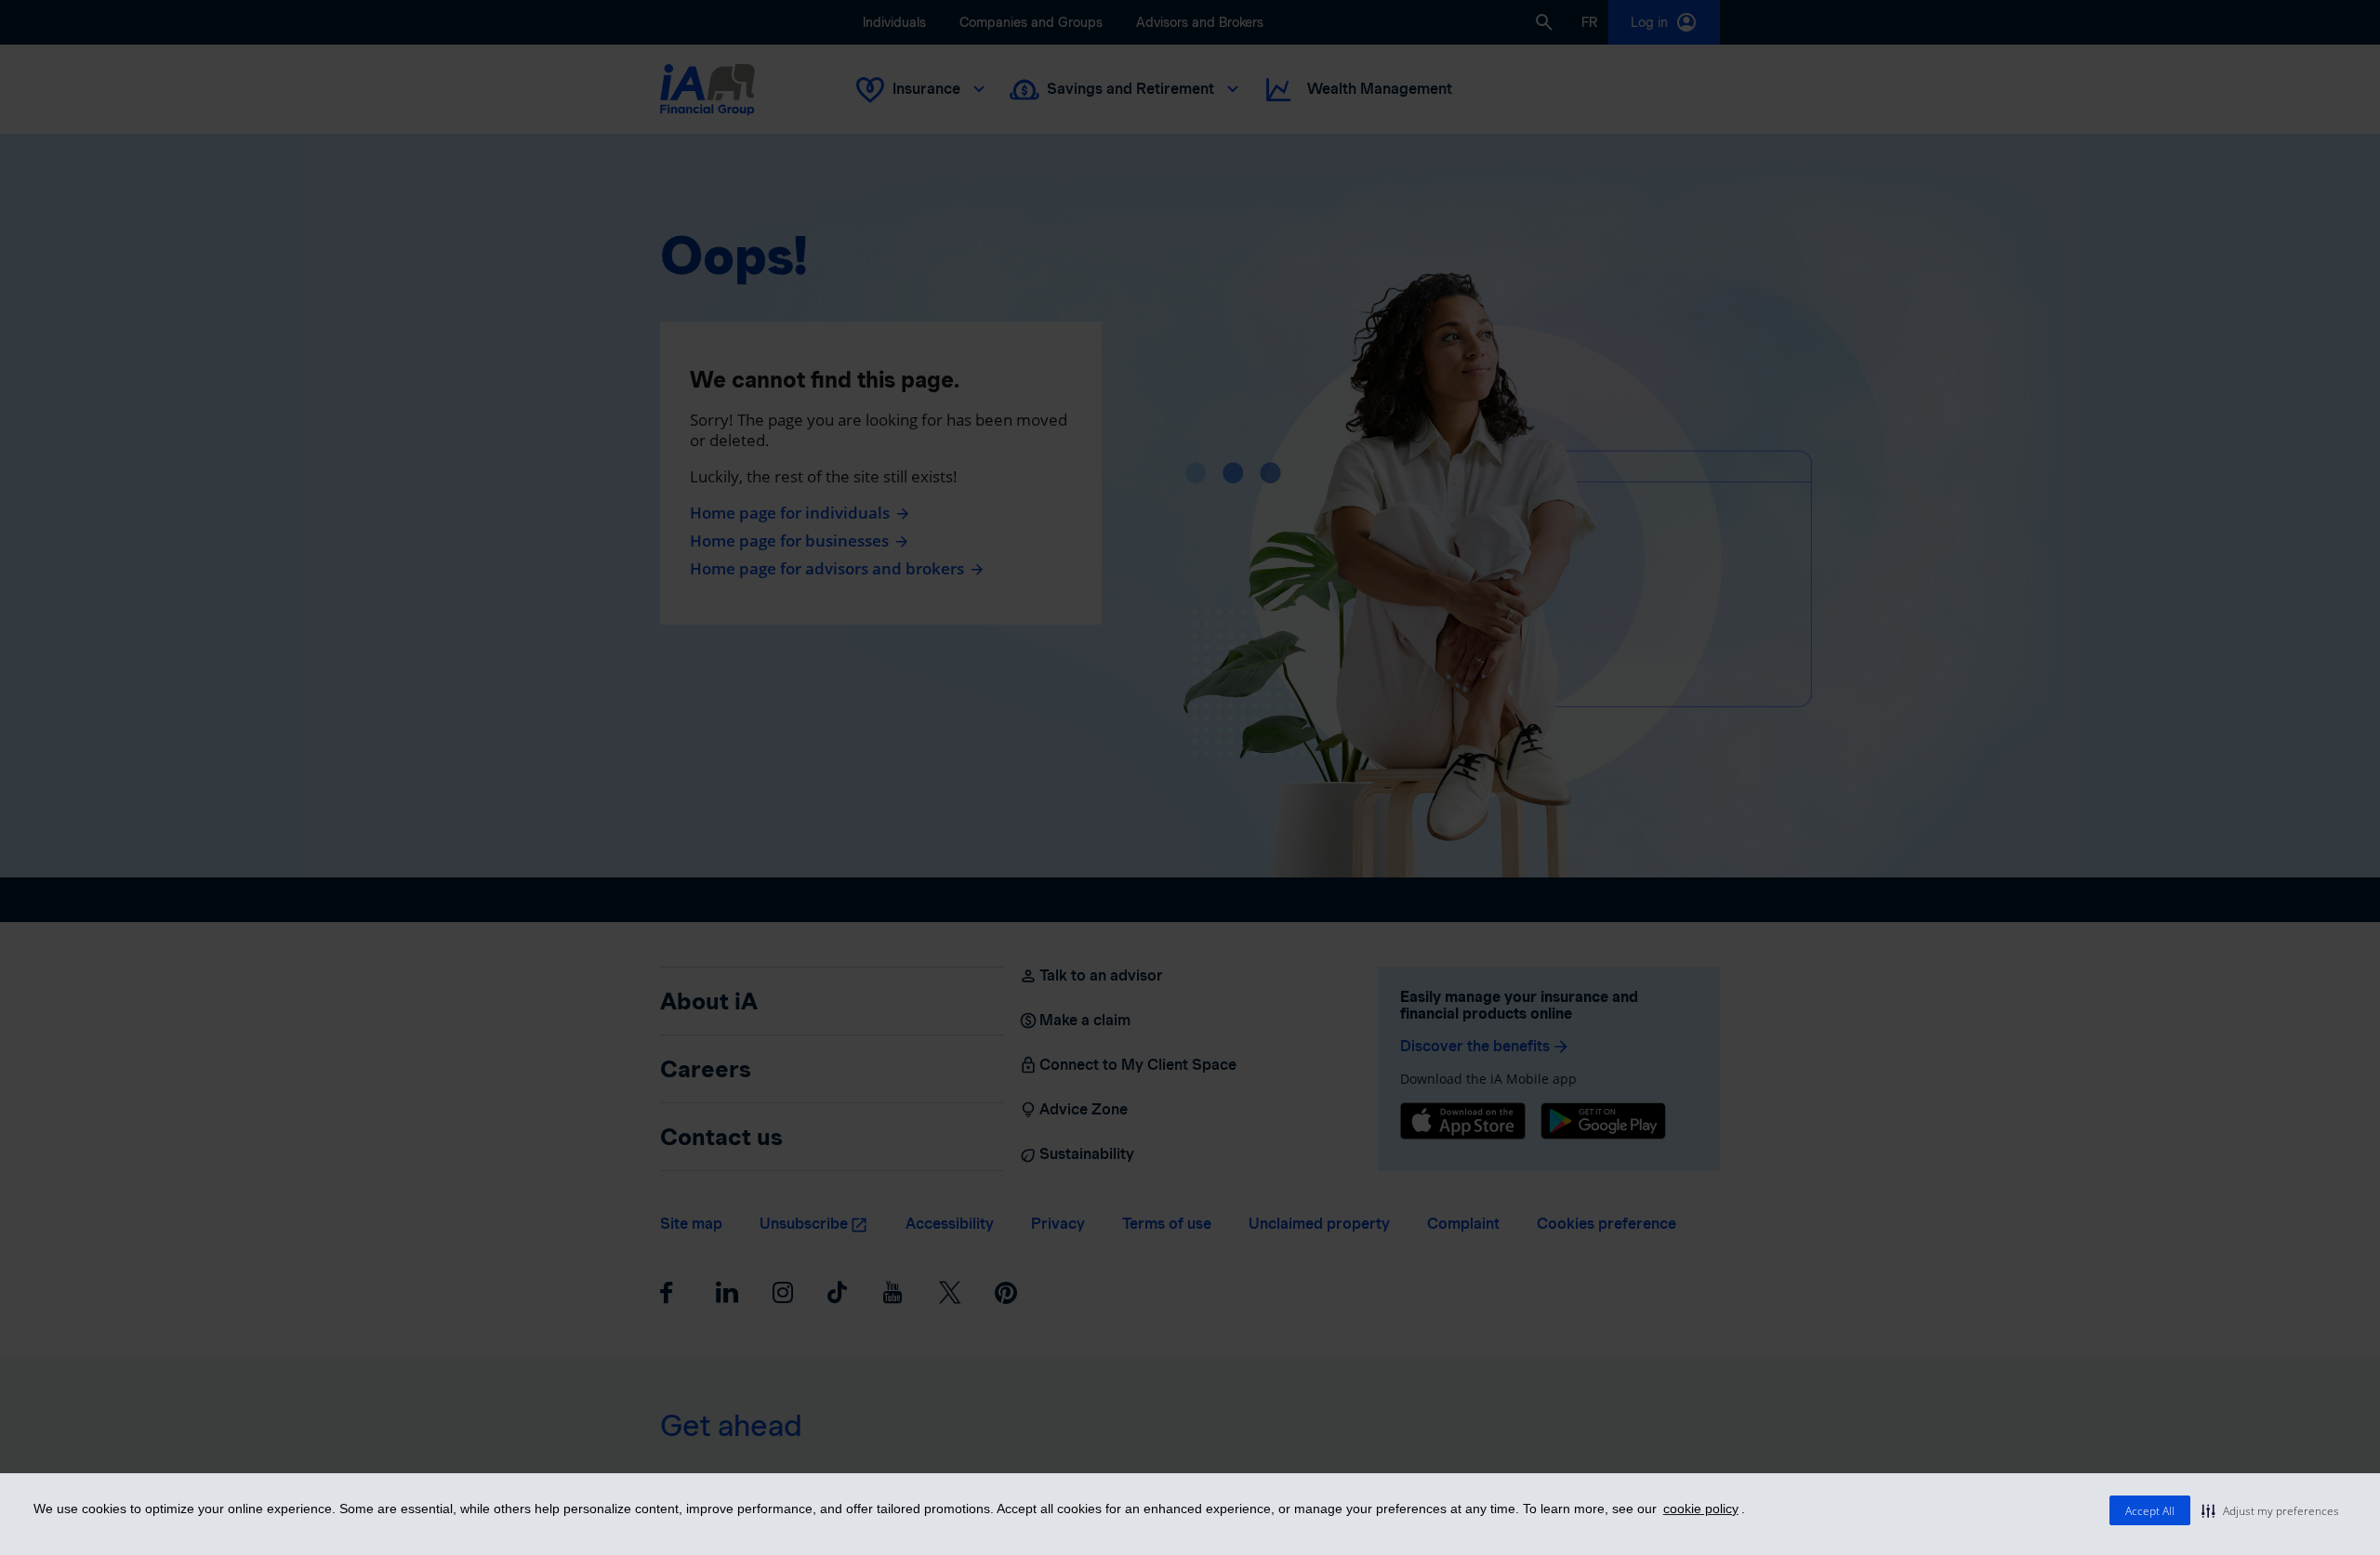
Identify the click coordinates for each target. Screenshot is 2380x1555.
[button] (2270, 1510)
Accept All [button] (2150, 1511)
